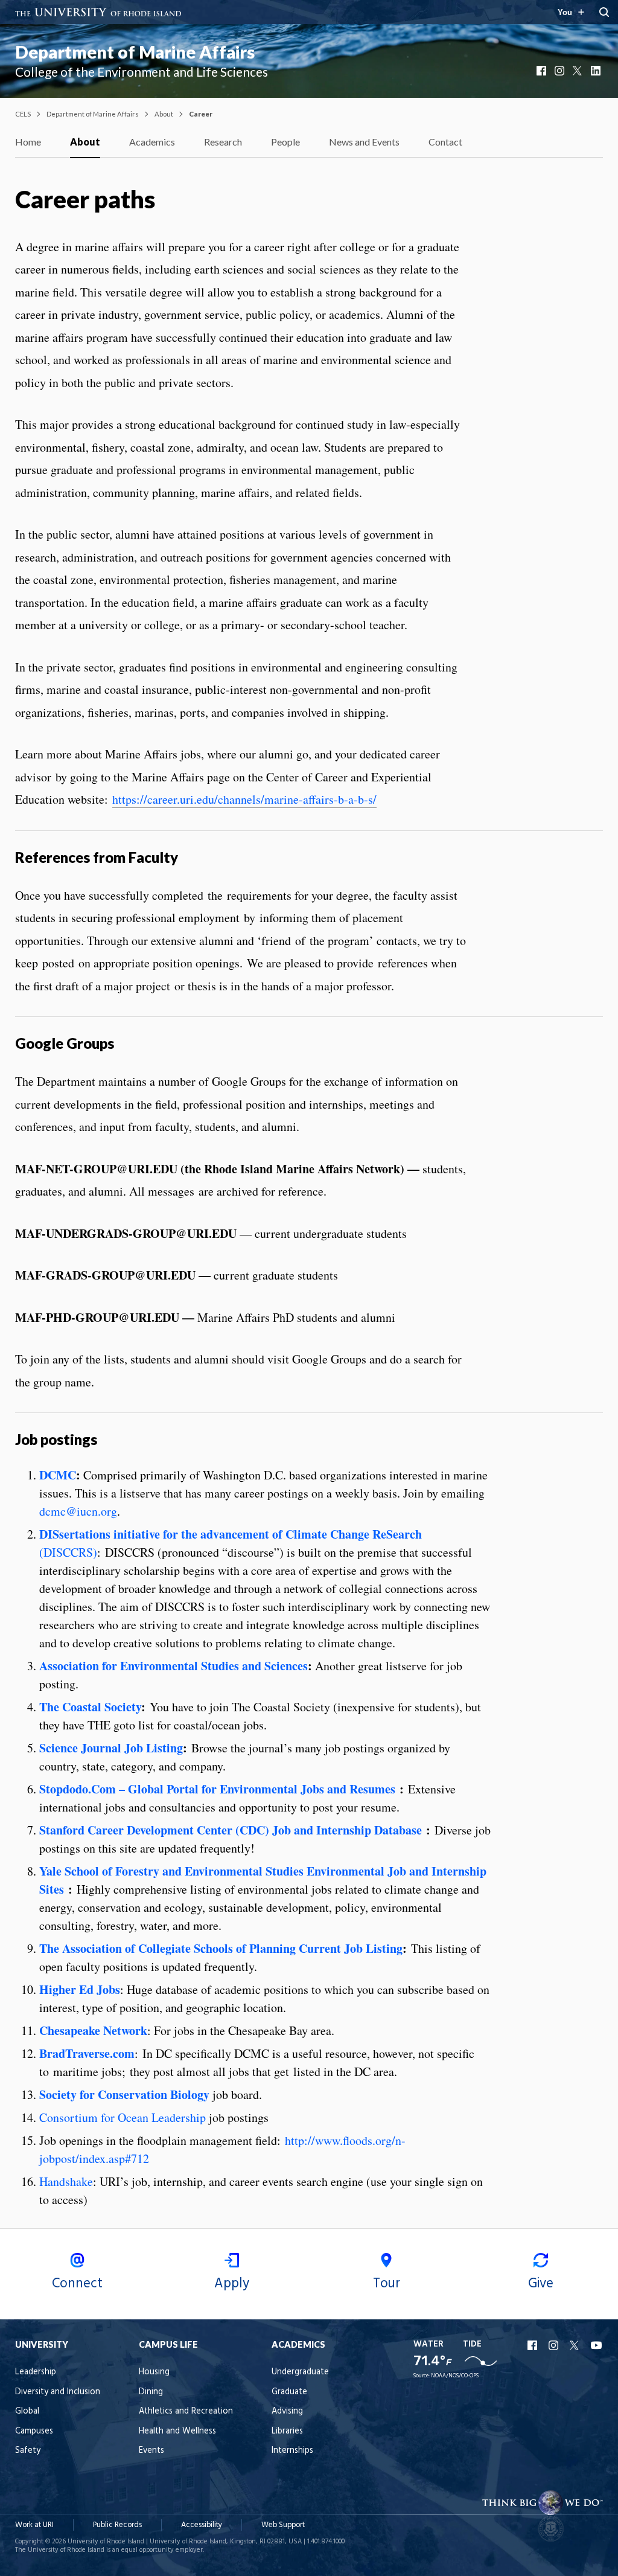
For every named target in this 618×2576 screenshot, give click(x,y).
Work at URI (34, 2525)
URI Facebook (534, 2345)
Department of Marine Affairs (135, 52)
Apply (232, 2284)
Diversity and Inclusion (58, 2392)
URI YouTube (597, 2345)
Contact (445, 142)
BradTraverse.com (87, 2053)
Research (223, 142)
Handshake (66, 2181)
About (164, 114)
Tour (387, 2284)
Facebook (543, 71)
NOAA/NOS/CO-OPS (455, 2376)
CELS (23, 114)
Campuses (34, 2431)
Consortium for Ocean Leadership (123, 2117)
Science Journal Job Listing (111, 1748)
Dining (151, 2392)
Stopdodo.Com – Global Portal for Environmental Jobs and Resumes (217, 1789)
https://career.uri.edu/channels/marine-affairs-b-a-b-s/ (244, 799)
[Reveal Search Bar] (604, 12)
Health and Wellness (177, 2431)
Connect (77, 2284)
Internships (292, 2451)
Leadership (36, 2372)
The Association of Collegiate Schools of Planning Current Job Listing (221, 1948)
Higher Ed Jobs (80, 1989)
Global (27, 2411)
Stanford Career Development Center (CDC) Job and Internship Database (231, 1830)
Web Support (283, 2525)
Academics (152, 142)
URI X (576, 2345)
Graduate (289, 2392)
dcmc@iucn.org (78, 1511)
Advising (287, 2411)
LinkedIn (597, 71)
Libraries (287, 2431)
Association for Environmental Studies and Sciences (174, 1666)
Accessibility (202, 2525)
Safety (28, 2451)
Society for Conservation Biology (124, 2094)
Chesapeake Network (93, 2030)
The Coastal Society (90, 1707)
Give (541, 2284)
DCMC (58, 1475)
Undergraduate (300, 2372)
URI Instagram (555, 2345)
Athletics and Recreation (186, 2411)
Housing (154, 2372)
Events (151, 2451)
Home (28, 142)
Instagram (561, 71)
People (285, 142)
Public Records (117, 2525)
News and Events (364, 142)
